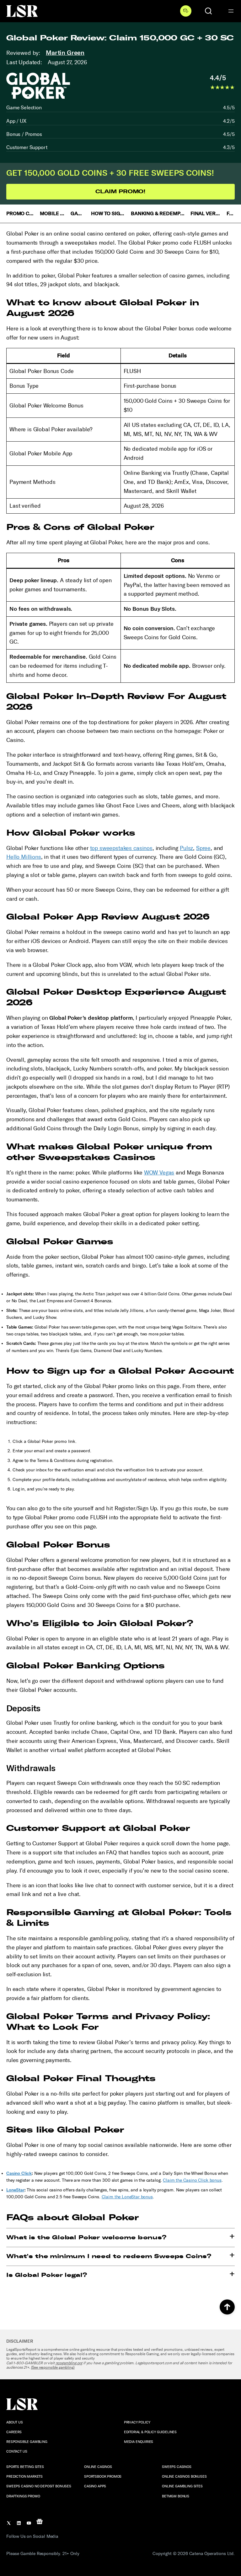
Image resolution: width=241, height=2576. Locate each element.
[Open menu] (231, 11)
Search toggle (208, 11)
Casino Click (19, 2173)
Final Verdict (206, 213)
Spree (203, 848)
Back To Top (227, 2307)
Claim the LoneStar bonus (127, 2197)
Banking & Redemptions (158, 213)
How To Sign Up (108, 213)
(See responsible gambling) (53, 2367)
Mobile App (52, 213)
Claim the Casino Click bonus (192, 2180)
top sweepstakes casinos (121, 848)
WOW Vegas (159, 1173)
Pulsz (186, 848)
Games (78, 213)
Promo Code (20, 213)
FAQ (231, 213)
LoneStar (15, 2190)
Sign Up (186, 11)
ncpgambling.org (69, 2363)
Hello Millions (24, 857)
